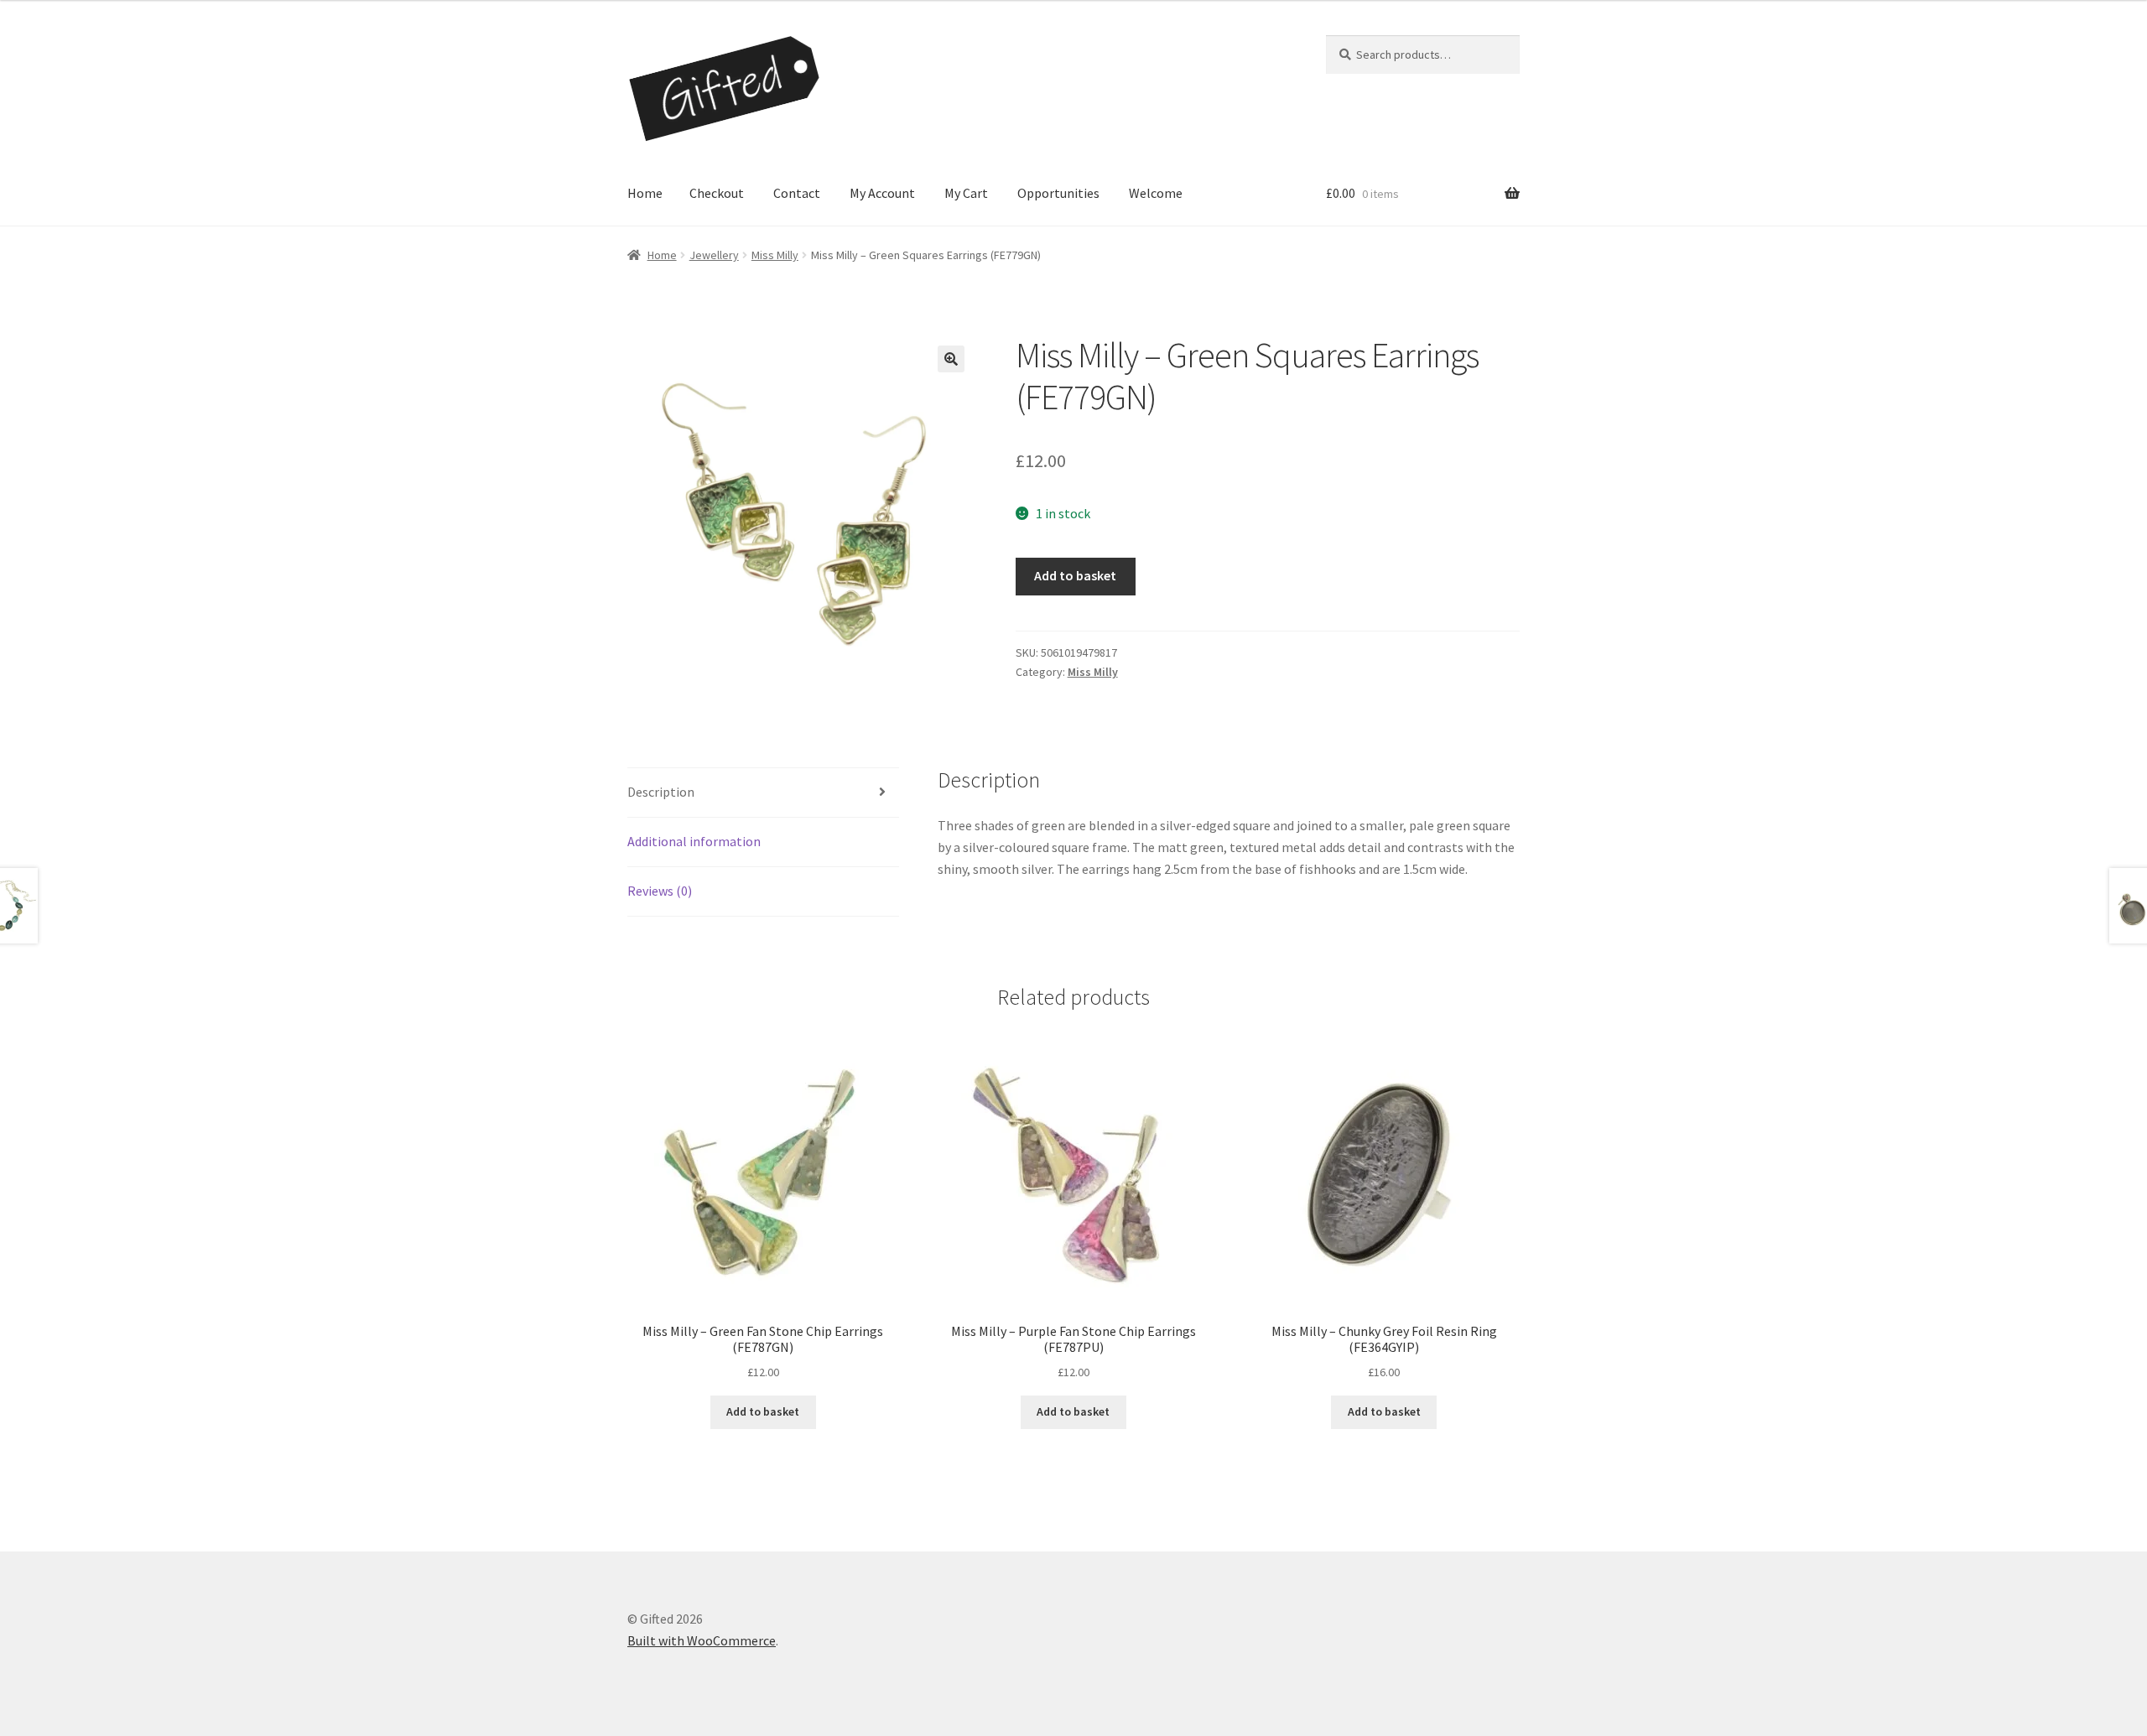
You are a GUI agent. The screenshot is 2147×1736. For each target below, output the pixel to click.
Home (645, 193)
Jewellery (714, 255)
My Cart (966, 193)
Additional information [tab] (694, 841)
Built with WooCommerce (702, 1640)
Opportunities (1058, 193)
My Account (882, 193)
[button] (951, 359)
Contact (797, 193)
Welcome (1156, 193)
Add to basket (1075, 575)
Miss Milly (775, 255)
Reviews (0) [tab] (660, 891)
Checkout (717, 193)
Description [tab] (661, 792)
